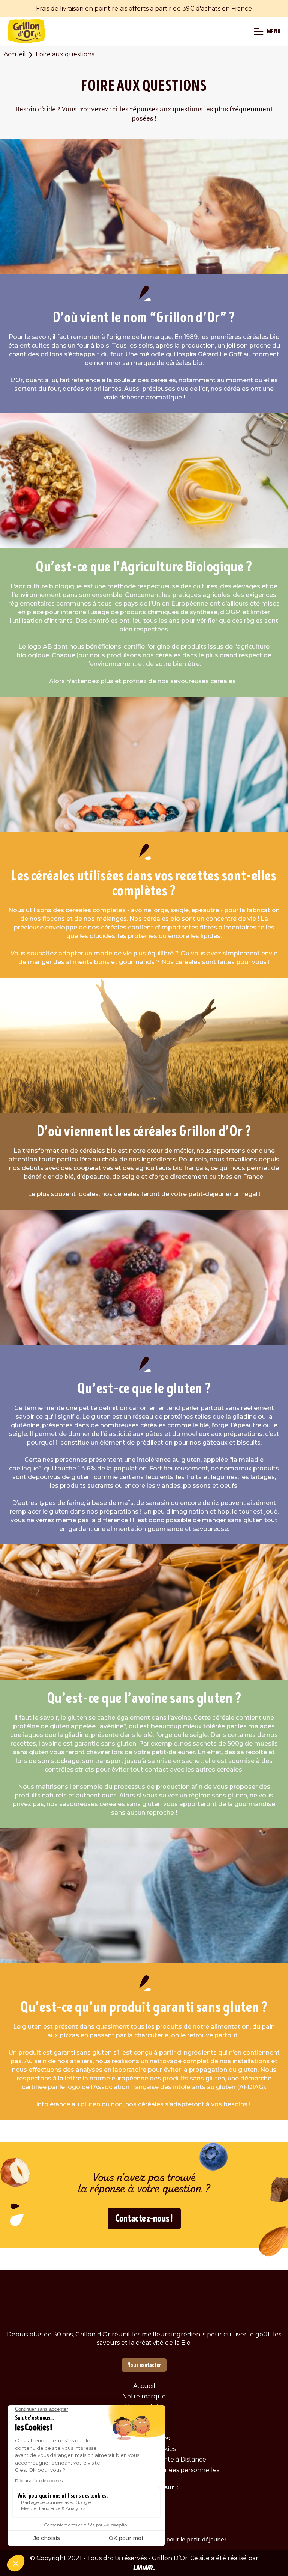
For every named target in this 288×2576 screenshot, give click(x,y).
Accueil (15, 54)
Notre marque (144, 2396)
